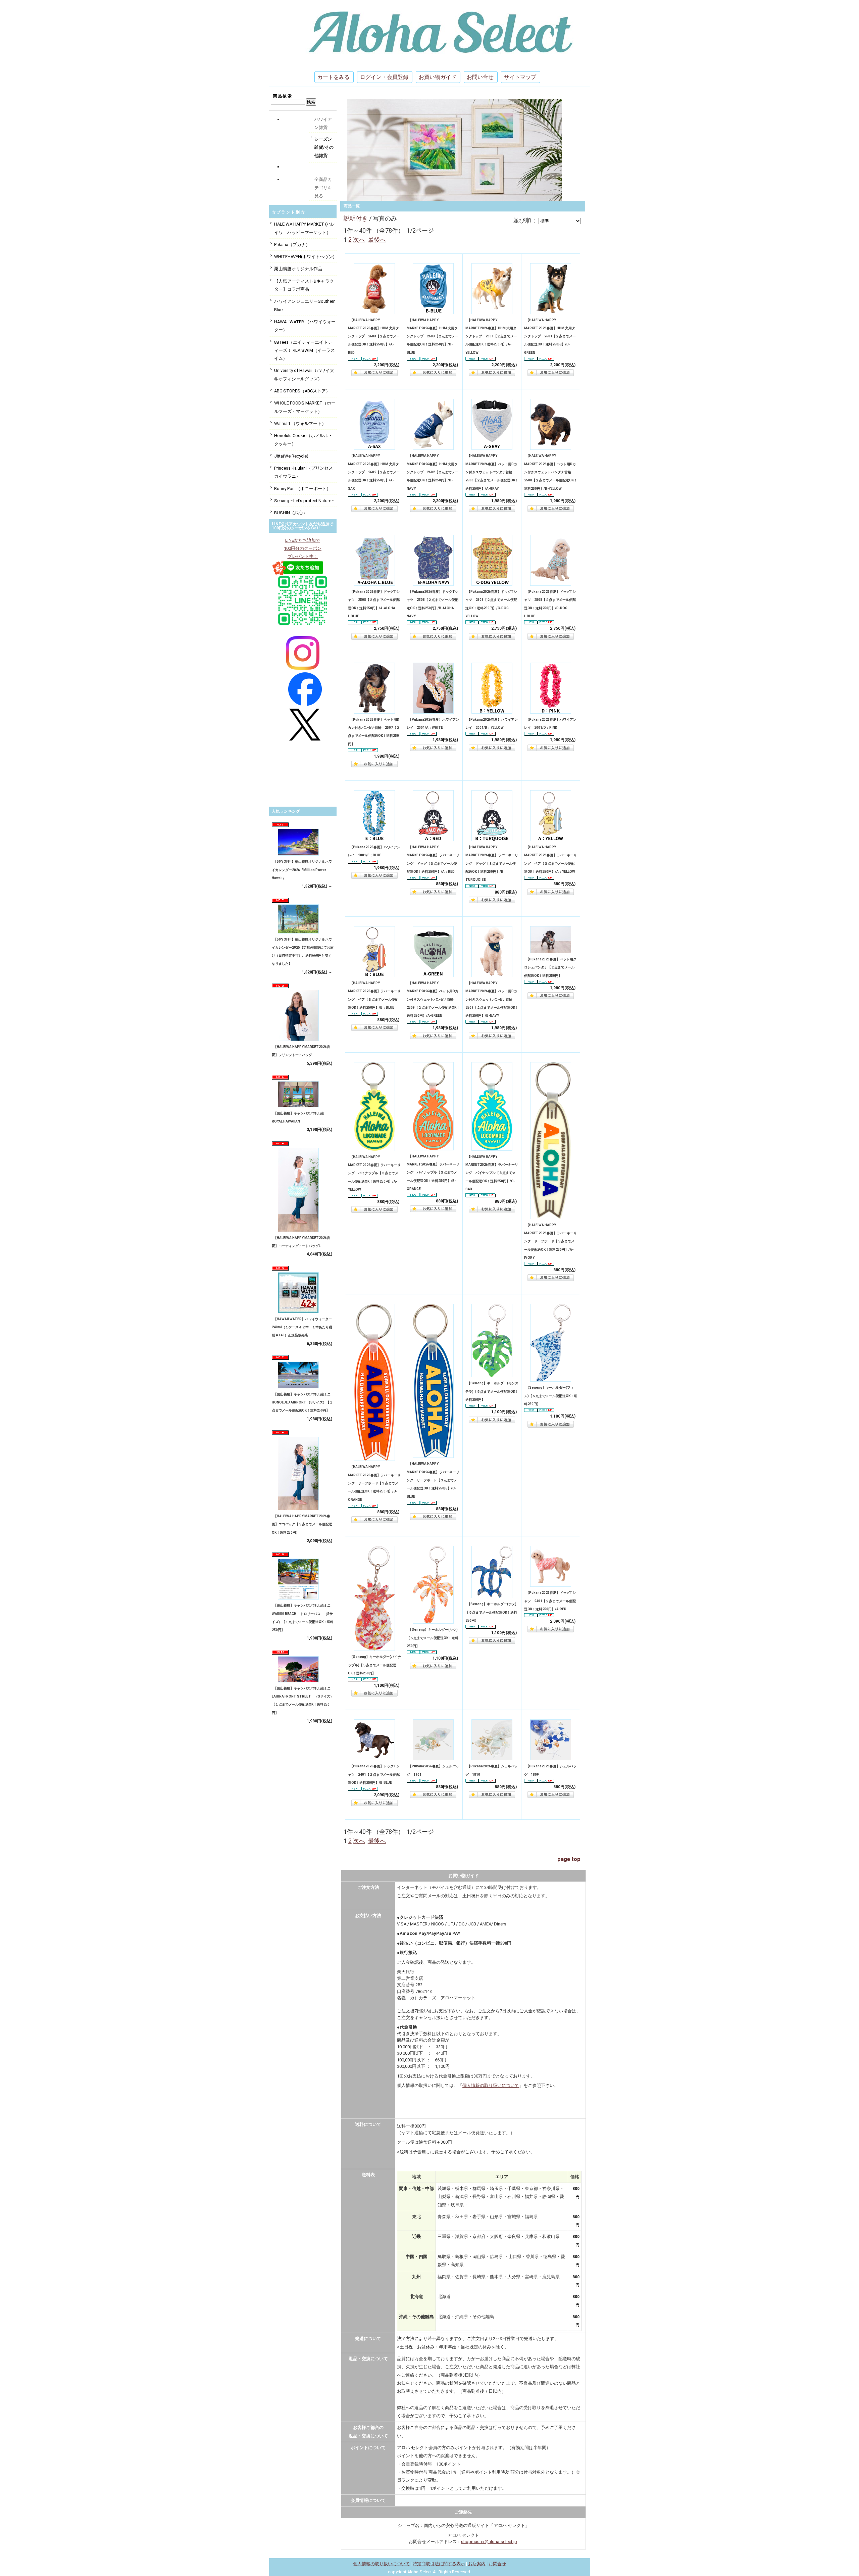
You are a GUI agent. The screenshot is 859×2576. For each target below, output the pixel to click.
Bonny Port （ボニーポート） (302, 489)
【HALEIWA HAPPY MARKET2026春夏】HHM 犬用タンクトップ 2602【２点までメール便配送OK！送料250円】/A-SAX (374, 472)
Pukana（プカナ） (292, 245)
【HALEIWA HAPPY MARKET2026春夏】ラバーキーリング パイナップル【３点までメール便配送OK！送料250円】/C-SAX (492, 1173)
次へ (359, 240)
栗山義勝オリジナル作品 (298, 269)
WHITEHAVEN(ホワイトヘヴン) (304, 257)
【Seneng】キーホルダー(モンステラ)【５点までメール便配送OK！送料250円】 (492, 1391)
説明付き (356, 218)
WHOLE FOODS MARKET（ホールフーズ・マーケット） (305, 407)
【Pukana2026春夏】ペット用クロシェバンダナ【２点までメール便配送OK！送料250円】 (550, 967)
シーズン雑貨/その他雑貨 (324, 147)
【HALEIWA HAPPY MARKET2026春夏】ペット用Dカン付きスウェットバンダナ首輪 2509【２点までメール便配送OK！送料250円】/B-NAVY (492, 999)
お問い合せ (480, 77)
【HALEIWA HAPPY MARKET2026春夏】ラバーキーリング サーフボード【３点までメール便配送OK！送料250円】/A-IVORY (550, 1241)
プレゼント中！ (303, 556)
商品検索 (283, 96)
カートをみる (334, 77)
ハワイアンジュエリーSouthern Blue (305, 305)
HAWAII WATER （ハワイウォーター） (305, 326)
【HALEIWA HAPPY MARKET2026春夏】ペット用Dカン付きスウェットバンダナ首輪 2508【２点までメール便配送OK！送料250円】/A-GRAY (492, 472)
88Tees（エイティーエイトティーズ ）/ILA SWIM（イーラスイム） (305, 350)
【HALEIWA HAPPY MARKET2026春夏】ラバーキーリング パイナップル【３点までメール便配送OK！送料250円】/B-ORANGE (433, 1173)
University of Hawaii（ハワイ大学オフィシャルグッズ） (304, 374)
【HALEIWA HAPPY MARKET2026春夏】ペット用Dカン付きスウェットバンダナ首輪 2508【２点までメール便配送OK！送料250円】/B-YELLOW (551, 472)
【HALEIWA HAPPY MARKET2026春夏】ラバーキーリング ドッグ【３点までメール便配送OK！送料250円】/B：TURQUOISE (492, 863)
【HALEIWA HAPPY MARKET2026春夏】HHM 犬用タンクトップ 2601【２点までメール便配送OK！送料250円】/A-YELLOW (491, 336)
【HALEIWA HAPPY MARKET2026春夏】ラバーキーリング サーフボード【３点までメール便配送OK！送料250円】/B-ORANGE (374, 1483)
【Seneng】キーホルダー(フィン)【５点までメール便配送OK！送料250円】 (551, 1396)
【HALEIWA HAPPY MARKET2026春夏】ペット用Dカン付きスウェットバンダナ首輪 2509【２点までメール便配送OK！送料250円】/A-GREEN (433, 999)
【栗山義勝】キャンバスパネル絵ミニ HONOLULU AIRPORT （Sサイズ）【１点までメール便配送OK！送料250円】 (303, 1402)
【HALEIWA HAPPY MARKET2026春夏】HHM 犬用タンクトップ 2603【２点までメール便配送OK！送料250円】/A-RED (374, 336)
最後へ (377, 240)
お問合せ (497, 2564)
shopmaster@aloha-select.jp (489, 2542)
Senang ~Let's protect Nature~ (304, 501)
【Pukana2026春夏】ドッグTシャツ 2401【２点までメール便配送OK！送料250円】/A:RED (550, 1601)
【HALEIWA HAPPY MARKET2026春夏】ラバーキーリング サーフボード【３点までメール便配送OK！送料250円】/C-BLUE (433, 1480)
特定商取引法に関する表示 (439, 2564)
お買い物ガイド (438, 77)
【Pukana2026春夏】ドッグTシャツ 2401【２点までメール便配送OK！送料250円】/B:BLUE (374, 1774)
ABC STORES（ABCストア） (302, 391)
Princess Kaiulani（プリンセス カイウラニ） (304, 472)
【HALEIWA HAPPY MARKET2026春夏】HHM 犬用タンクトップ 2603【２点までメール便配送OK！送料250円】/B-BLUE (433, 336)
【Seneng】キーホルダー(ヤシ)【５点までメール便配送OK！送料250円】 (433, 1638)
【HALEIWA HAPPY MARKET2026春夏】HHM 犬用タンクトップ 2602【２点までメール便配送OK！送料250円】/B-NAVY (433, 472)
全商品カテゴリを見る (323, 188)
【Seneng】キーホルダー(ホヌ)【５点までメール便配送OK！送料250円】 (491, 1612)
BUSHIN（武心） (291, 513)
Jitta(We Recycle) (291, 456)
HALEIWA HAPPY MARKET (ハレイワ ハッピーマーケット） (305, 228)
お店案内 (477, 2564)
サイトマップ (520, 77)
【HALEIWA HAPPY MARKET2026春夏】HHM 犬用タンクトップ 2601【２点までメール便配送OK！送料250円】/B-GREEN (550, 336)
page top (569, 1859)
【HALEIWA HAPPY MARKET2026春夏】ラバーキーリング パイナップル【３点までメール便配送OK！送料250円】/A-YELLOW (374, 1173)
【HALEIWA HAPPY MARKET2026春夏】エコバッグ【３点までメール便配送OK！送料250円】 (302, 1524)
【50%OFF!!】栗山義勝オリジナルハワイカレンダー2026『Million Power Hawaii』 (302, 870)
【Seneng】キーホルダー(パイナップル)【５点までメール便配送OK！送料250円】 (374, 1665)
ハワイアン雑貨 (323, 123)
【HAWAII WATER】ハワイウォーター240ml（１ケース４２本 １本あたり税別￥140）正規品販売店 (302, 1327)
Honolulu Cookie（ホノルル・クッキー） (303, 440)
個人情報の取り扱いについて (491, 2085)
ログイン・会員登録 (384, 77)
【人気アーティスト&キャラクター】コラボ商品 (304, 285)
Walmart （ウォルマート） (300, 423)
